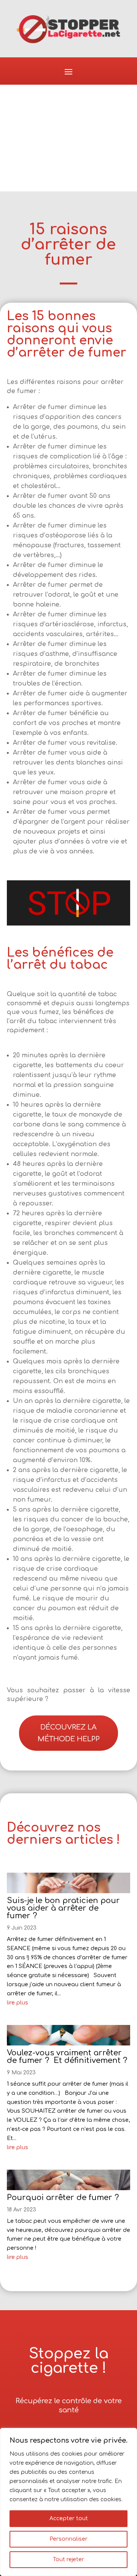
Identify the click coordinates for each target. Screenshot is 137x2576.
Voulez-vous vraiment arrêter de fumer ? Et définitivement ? (67, 2057)
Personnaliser (68, 2539)
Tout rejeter (68, 2559)
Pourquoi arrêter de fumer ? (63, 2198)
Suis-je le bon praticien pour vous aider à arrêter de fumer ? (63, 1908)
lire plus (18, 2003)
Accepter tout (69, 2518)
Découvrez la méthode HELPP (69, 1733)
